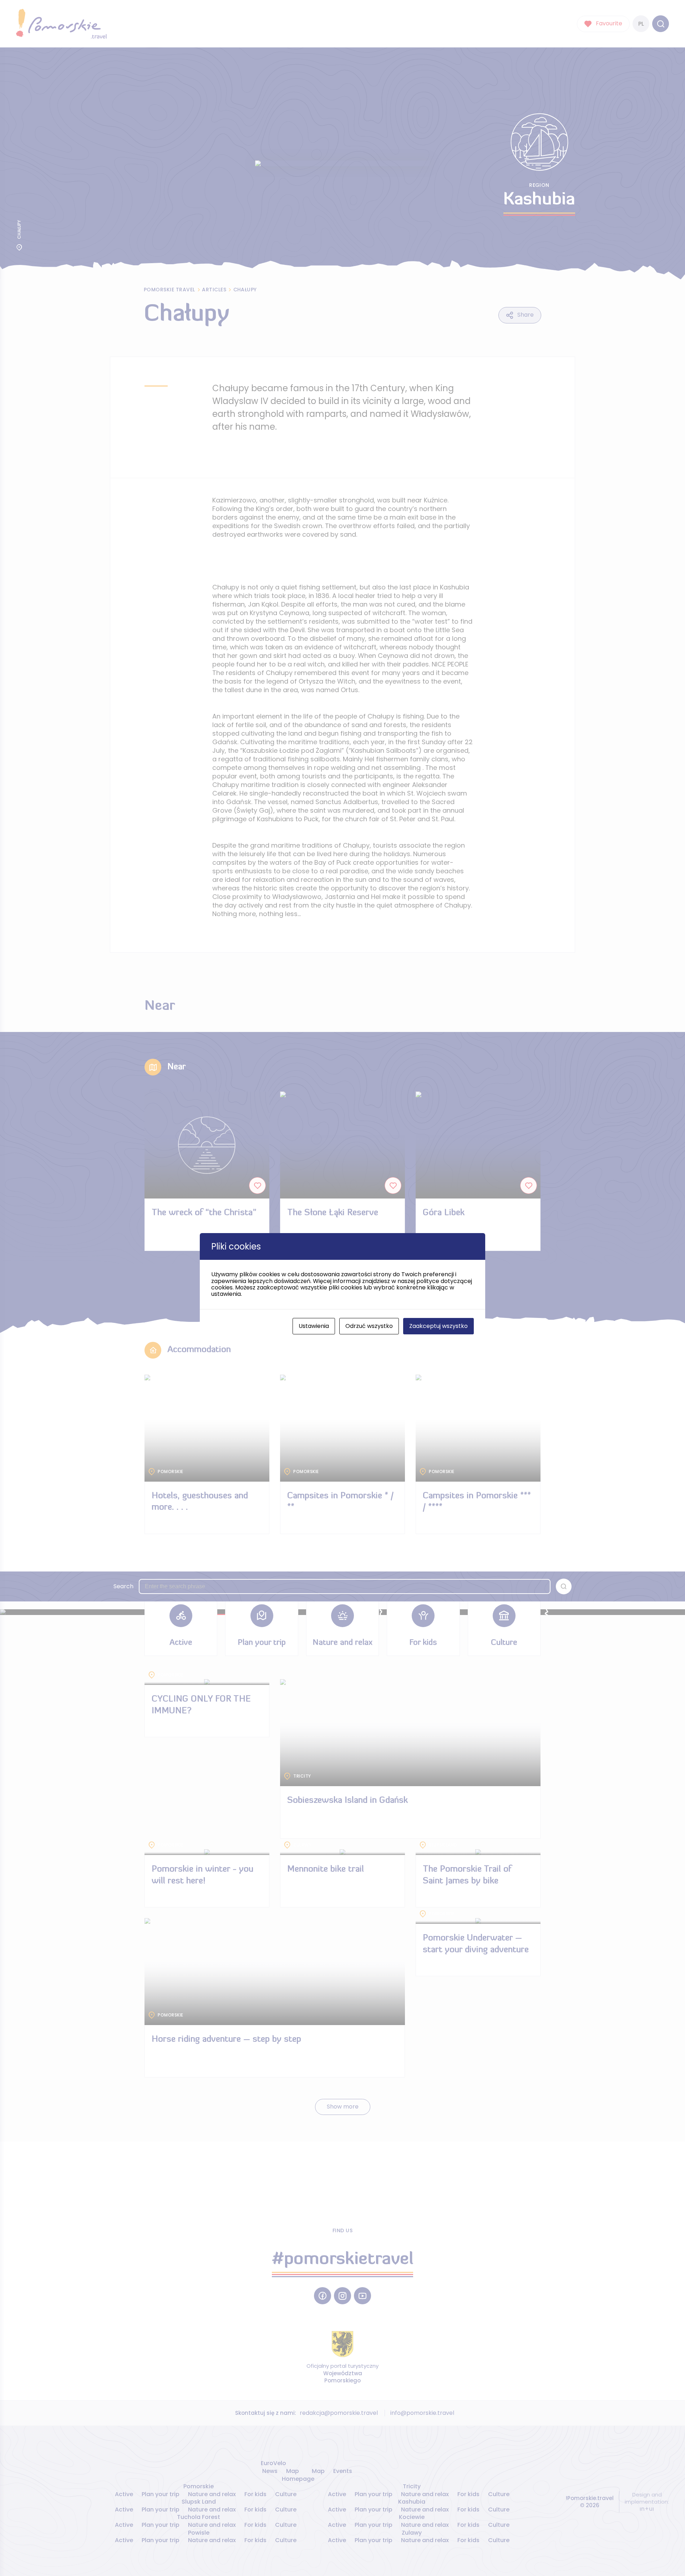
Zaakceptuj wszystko (438, 1326)
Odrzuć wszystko (369, 1326)
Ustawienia (314, 1326)
